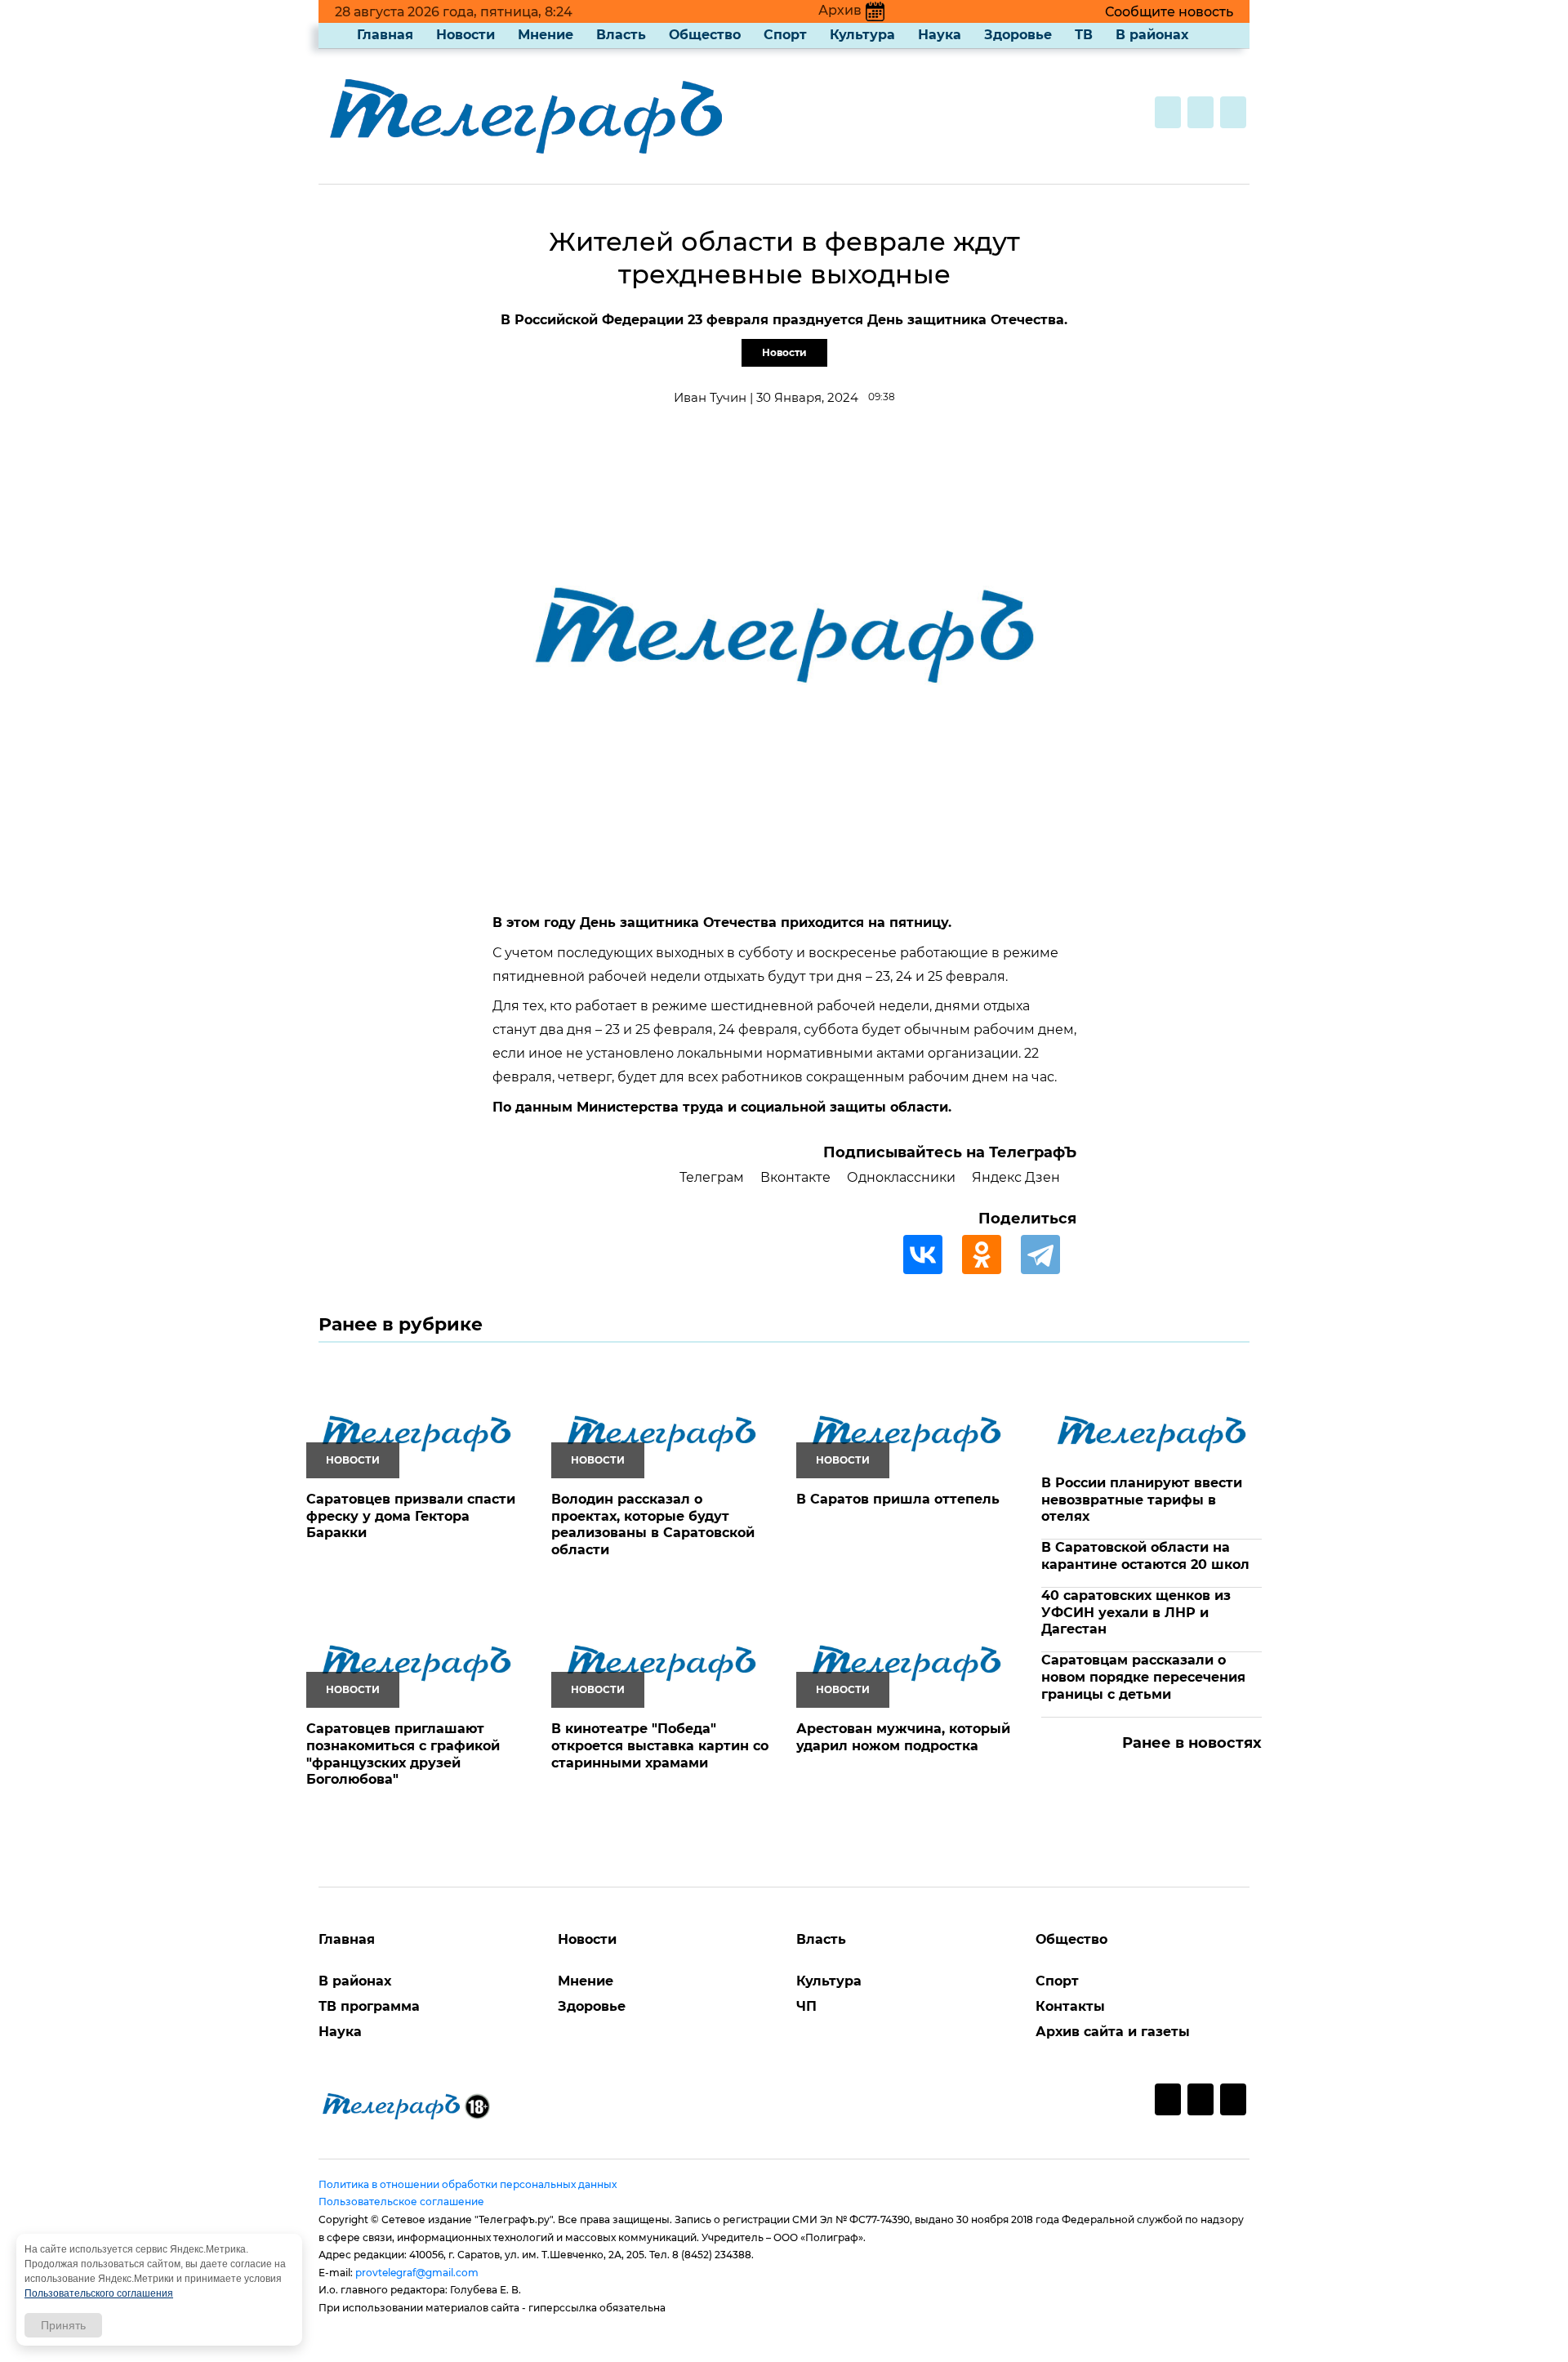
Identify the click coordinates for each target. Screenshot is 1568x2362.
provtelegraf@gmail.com (417, 2273)
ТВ (1084, 35)
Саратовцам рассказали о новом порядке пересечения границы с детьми (1143, 1677)
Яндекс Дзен (1016, 1177)
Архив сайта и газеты (1113, 2032)
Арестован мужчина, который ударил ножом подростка (903, 1737)
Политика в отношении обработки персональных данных (468, 2184)
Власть (621, 35)
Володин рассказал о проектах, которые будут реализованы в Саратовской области (653, 1524)
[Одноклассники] (990, 1255)
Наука (940, 35)
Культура (862, 35)
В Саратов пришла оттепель (898, 1499)
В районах (1152, 35)
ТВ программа (369, 2006)
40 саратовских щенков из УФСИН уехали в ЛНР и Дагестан (1136, 1613)
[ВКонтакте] (931, 1255)
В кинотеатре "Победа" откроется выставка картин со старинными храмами (660, 1746)
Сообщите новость (1169, 12)
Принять (63, 2325)
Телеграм (712, 1177)
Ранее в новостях (1192, 1743)
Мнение (546, 35)
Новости (465, 35)
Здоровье (1018, 35)
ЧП (806, 2006)
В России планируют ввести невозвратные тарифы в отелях (1142, 1500)
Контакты (1070, 2006)
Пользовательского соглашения (99, 2293)
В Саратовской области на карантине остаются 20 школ (1145, 1556)
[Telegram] (1049, 1255)
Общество (705, 35)
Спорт (785, 35)
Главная (385, 35)
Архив (840, 10)
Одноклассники (901, 1177)
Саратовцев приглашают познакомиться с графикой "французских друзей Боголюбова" (403, 1754)
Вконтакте (795, 1177)
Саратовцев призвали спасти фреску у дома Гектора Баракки (411, 1516)
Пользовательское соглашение (401, 2202)
